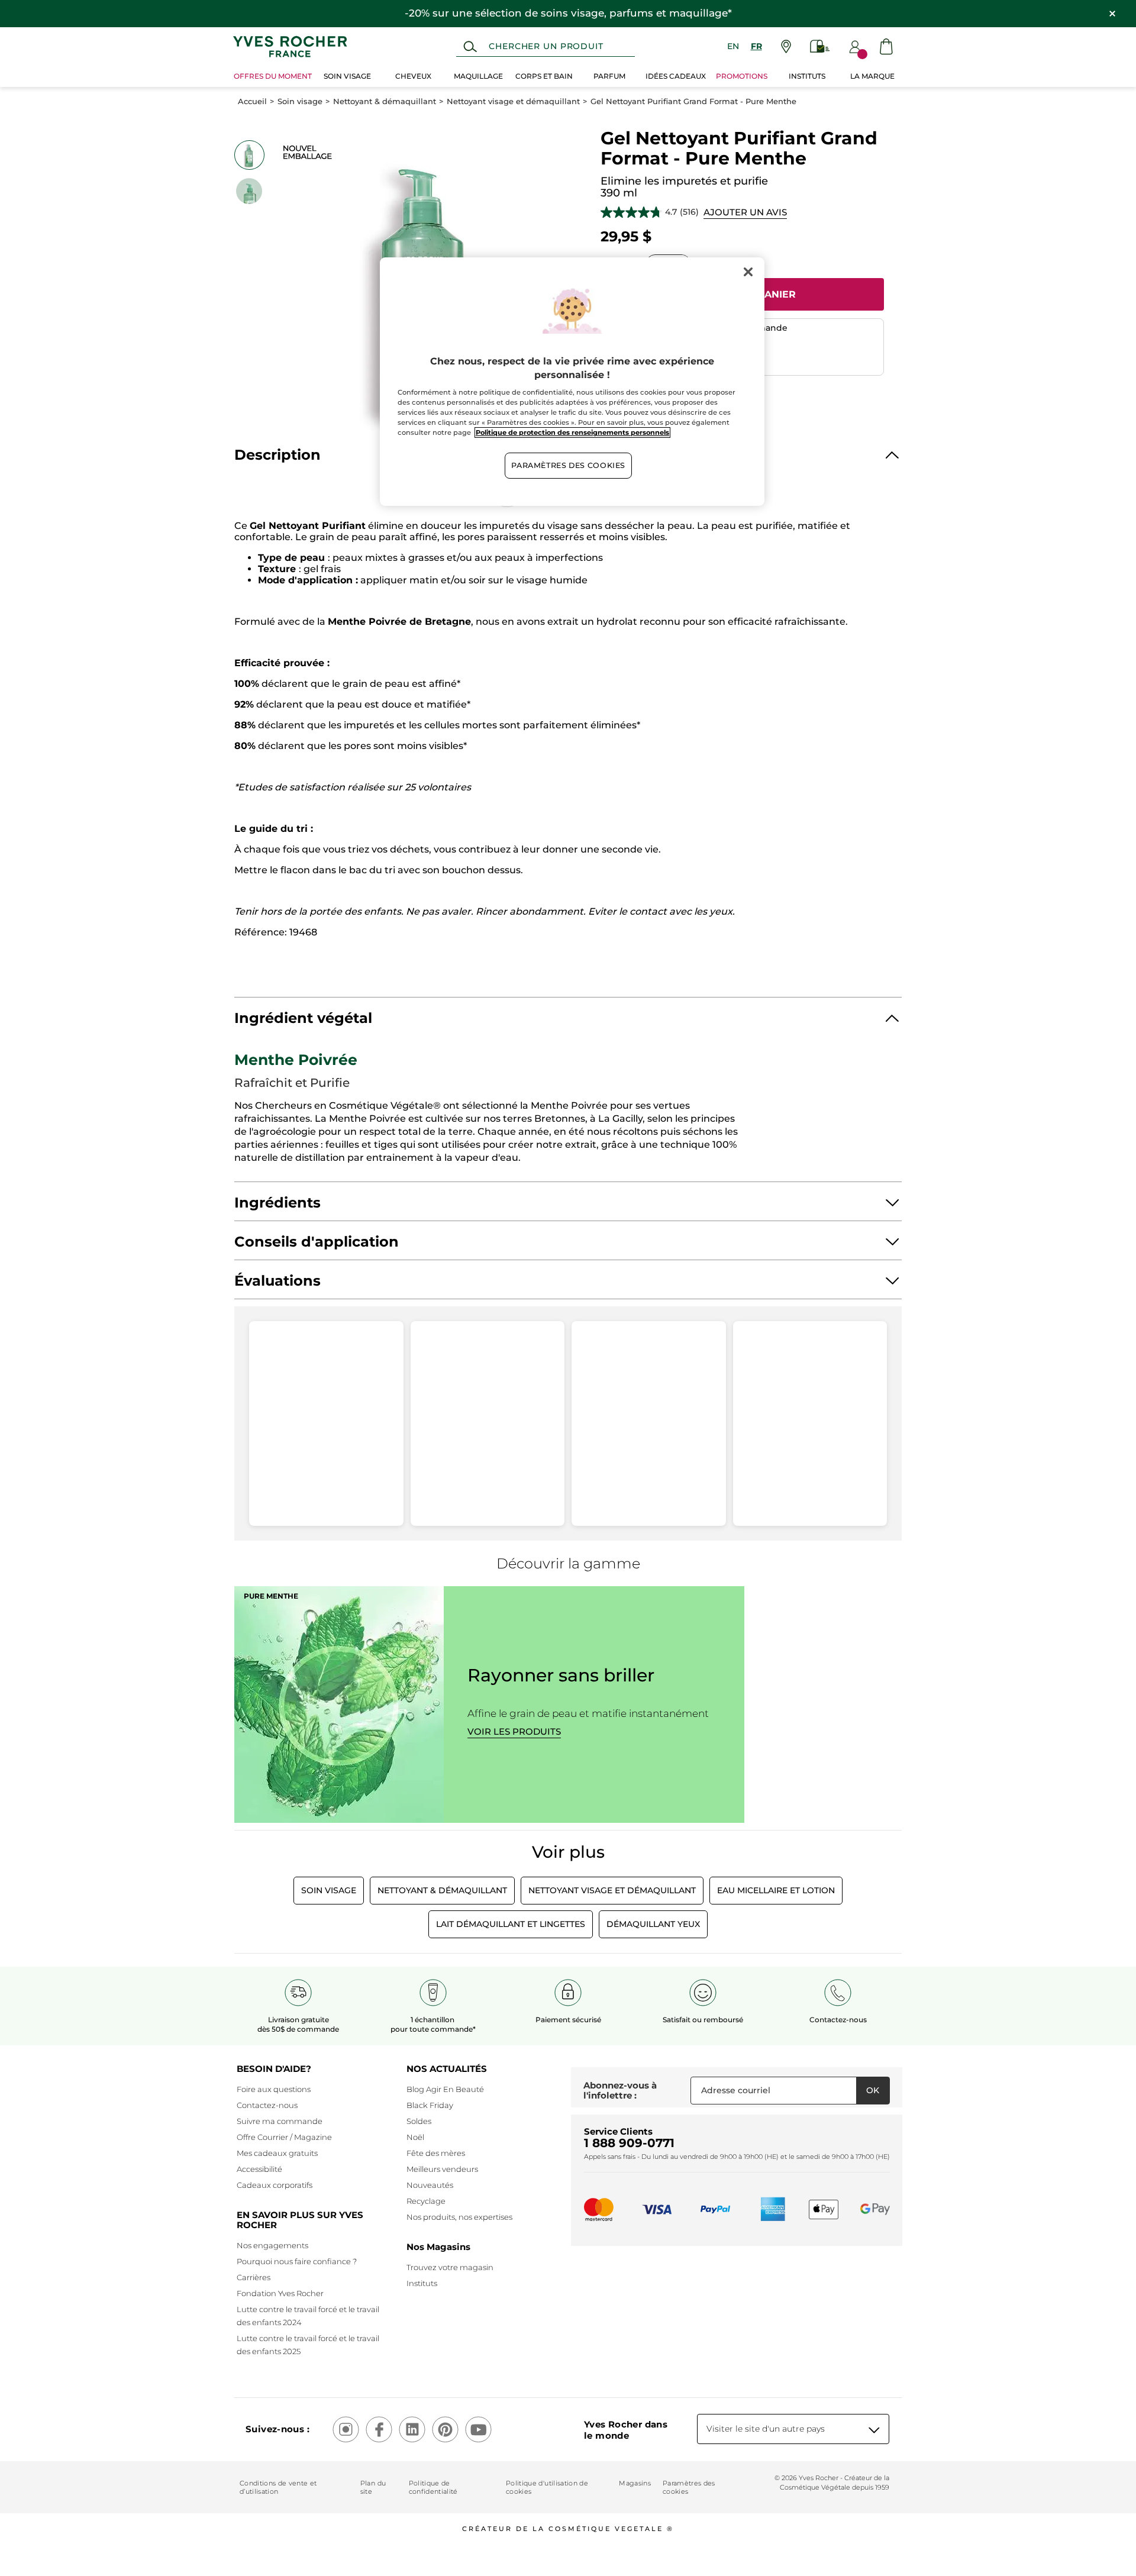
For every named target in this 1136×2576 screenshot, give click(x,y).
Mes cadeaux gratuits (277, 2153)
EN (733, 46)
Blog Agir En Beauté (445, 2089)
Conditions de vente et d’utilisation (278, 2487)
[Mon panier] (886, 46)
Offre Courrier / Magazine (284, 2137)
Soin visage (300, 101)
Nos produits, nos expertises (459, 2217)
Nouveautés (430, 2185)
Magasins (635, 2483)
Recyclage (426, 2201)
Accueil (252, 101)
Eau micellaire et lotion (776, 1890)
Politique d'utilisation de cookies (547, 2487)
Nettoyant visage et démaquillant (513, 101)
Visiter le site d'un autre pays (766, 2429)
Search (470, 47)
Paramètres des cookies (689, 2487)
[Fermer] (748, 272)
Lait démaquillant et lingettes (511, 1924)
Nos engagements (272, 2245)
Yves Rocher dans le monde (626, 2430)
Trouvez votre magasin (450, 2267)
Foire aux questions (274, 2089)
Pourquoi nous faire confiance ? (297, 2261)
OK (873, 2090)
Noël (415, 2137)
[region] (572, 382)
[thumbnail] (249, 155)
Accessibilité (259, 2169)
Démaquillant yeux (653, 1924)
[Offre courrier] (820, 46)
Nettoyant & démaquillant (385, 101)
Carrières (254, 2277)
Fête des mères (436, 2153)
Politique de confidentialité (433, 2487)
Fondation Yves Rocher (280, 2293)
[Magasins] (786, 46)
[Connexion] (855, 47)
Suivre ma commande (280, 2121)
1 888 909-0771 (629, 2143)
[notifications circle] (862, 54)
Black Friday (430, 2105)
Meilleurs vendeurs (442, 2169)
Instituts (422, 2283)
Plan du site (373, 2487)
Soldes (419, 2121)
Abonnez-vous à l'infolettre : (620, 2091)
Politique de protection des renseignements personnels (572, 432)
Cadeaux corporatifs (275, 2185)
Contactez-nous (267, 2105)
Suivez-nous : (277, 2429)
